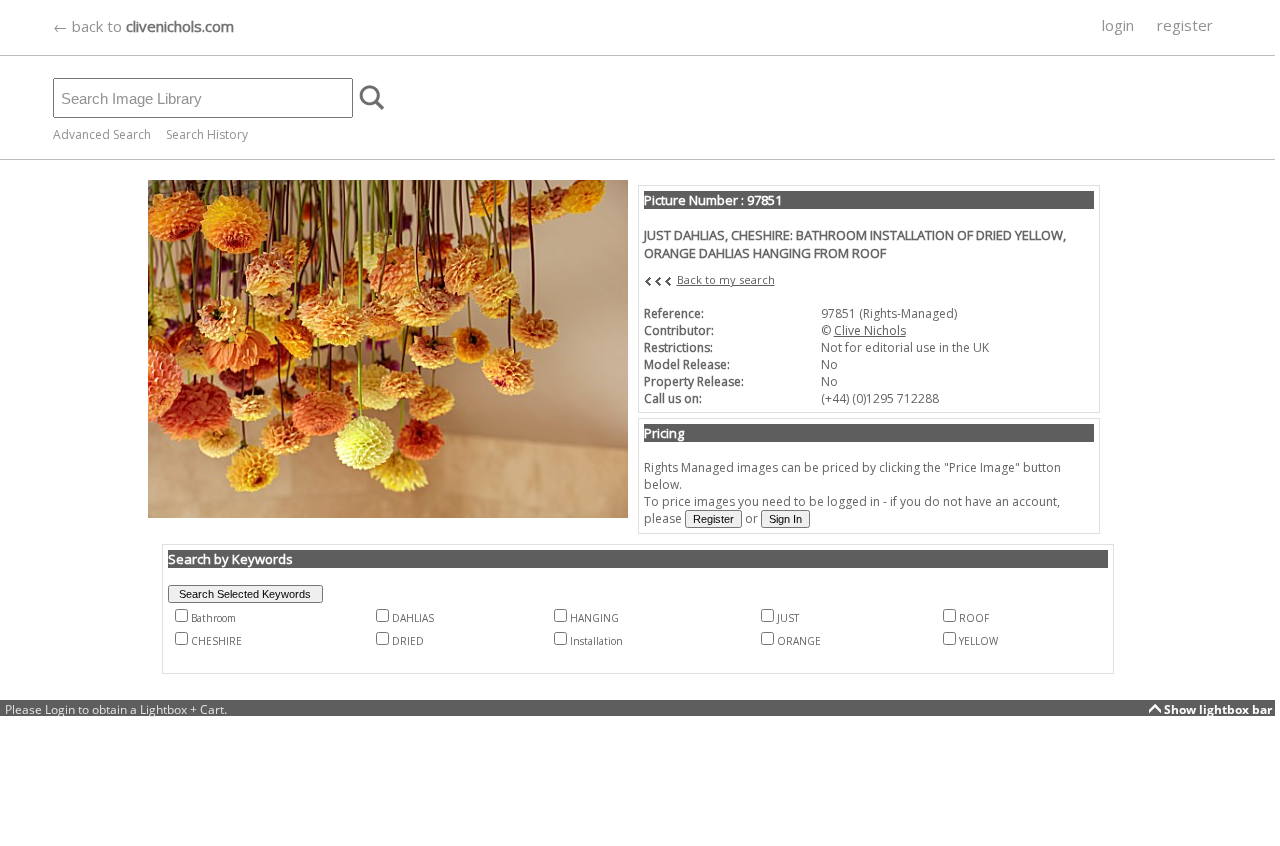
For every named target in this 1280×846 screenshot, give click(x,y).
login (1118, 25)
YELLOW (978, 641)
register (1185, 25)
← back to (143, 26)
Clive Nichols (870, 330)
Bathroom (213, 618)
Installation (596, 641)
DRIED (408, 641)
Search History (207, 134)
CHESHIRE (216, 641)
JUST (788, 618)
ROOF (974, 618)
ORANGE (799, 641)
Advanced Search (102, 134)
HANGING (594, 618)
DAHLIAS (413, 618)
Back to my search (726, 279)
